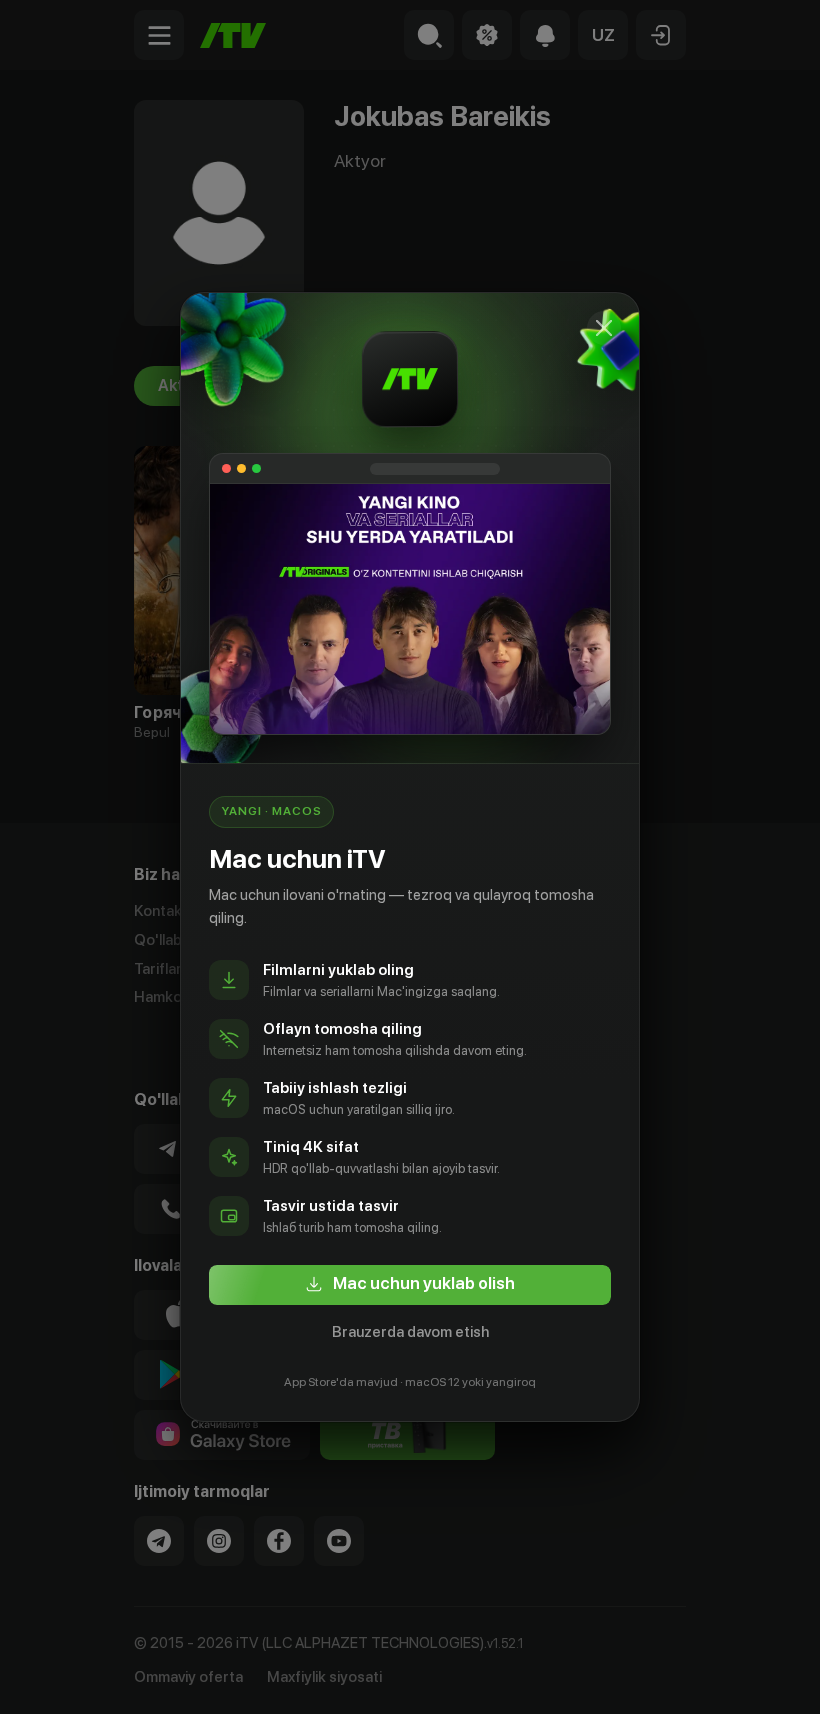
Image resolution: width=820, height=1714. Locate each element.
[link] (410, 1285)
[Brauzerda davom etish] (604, 328)
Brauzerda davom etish (410, 1332)
